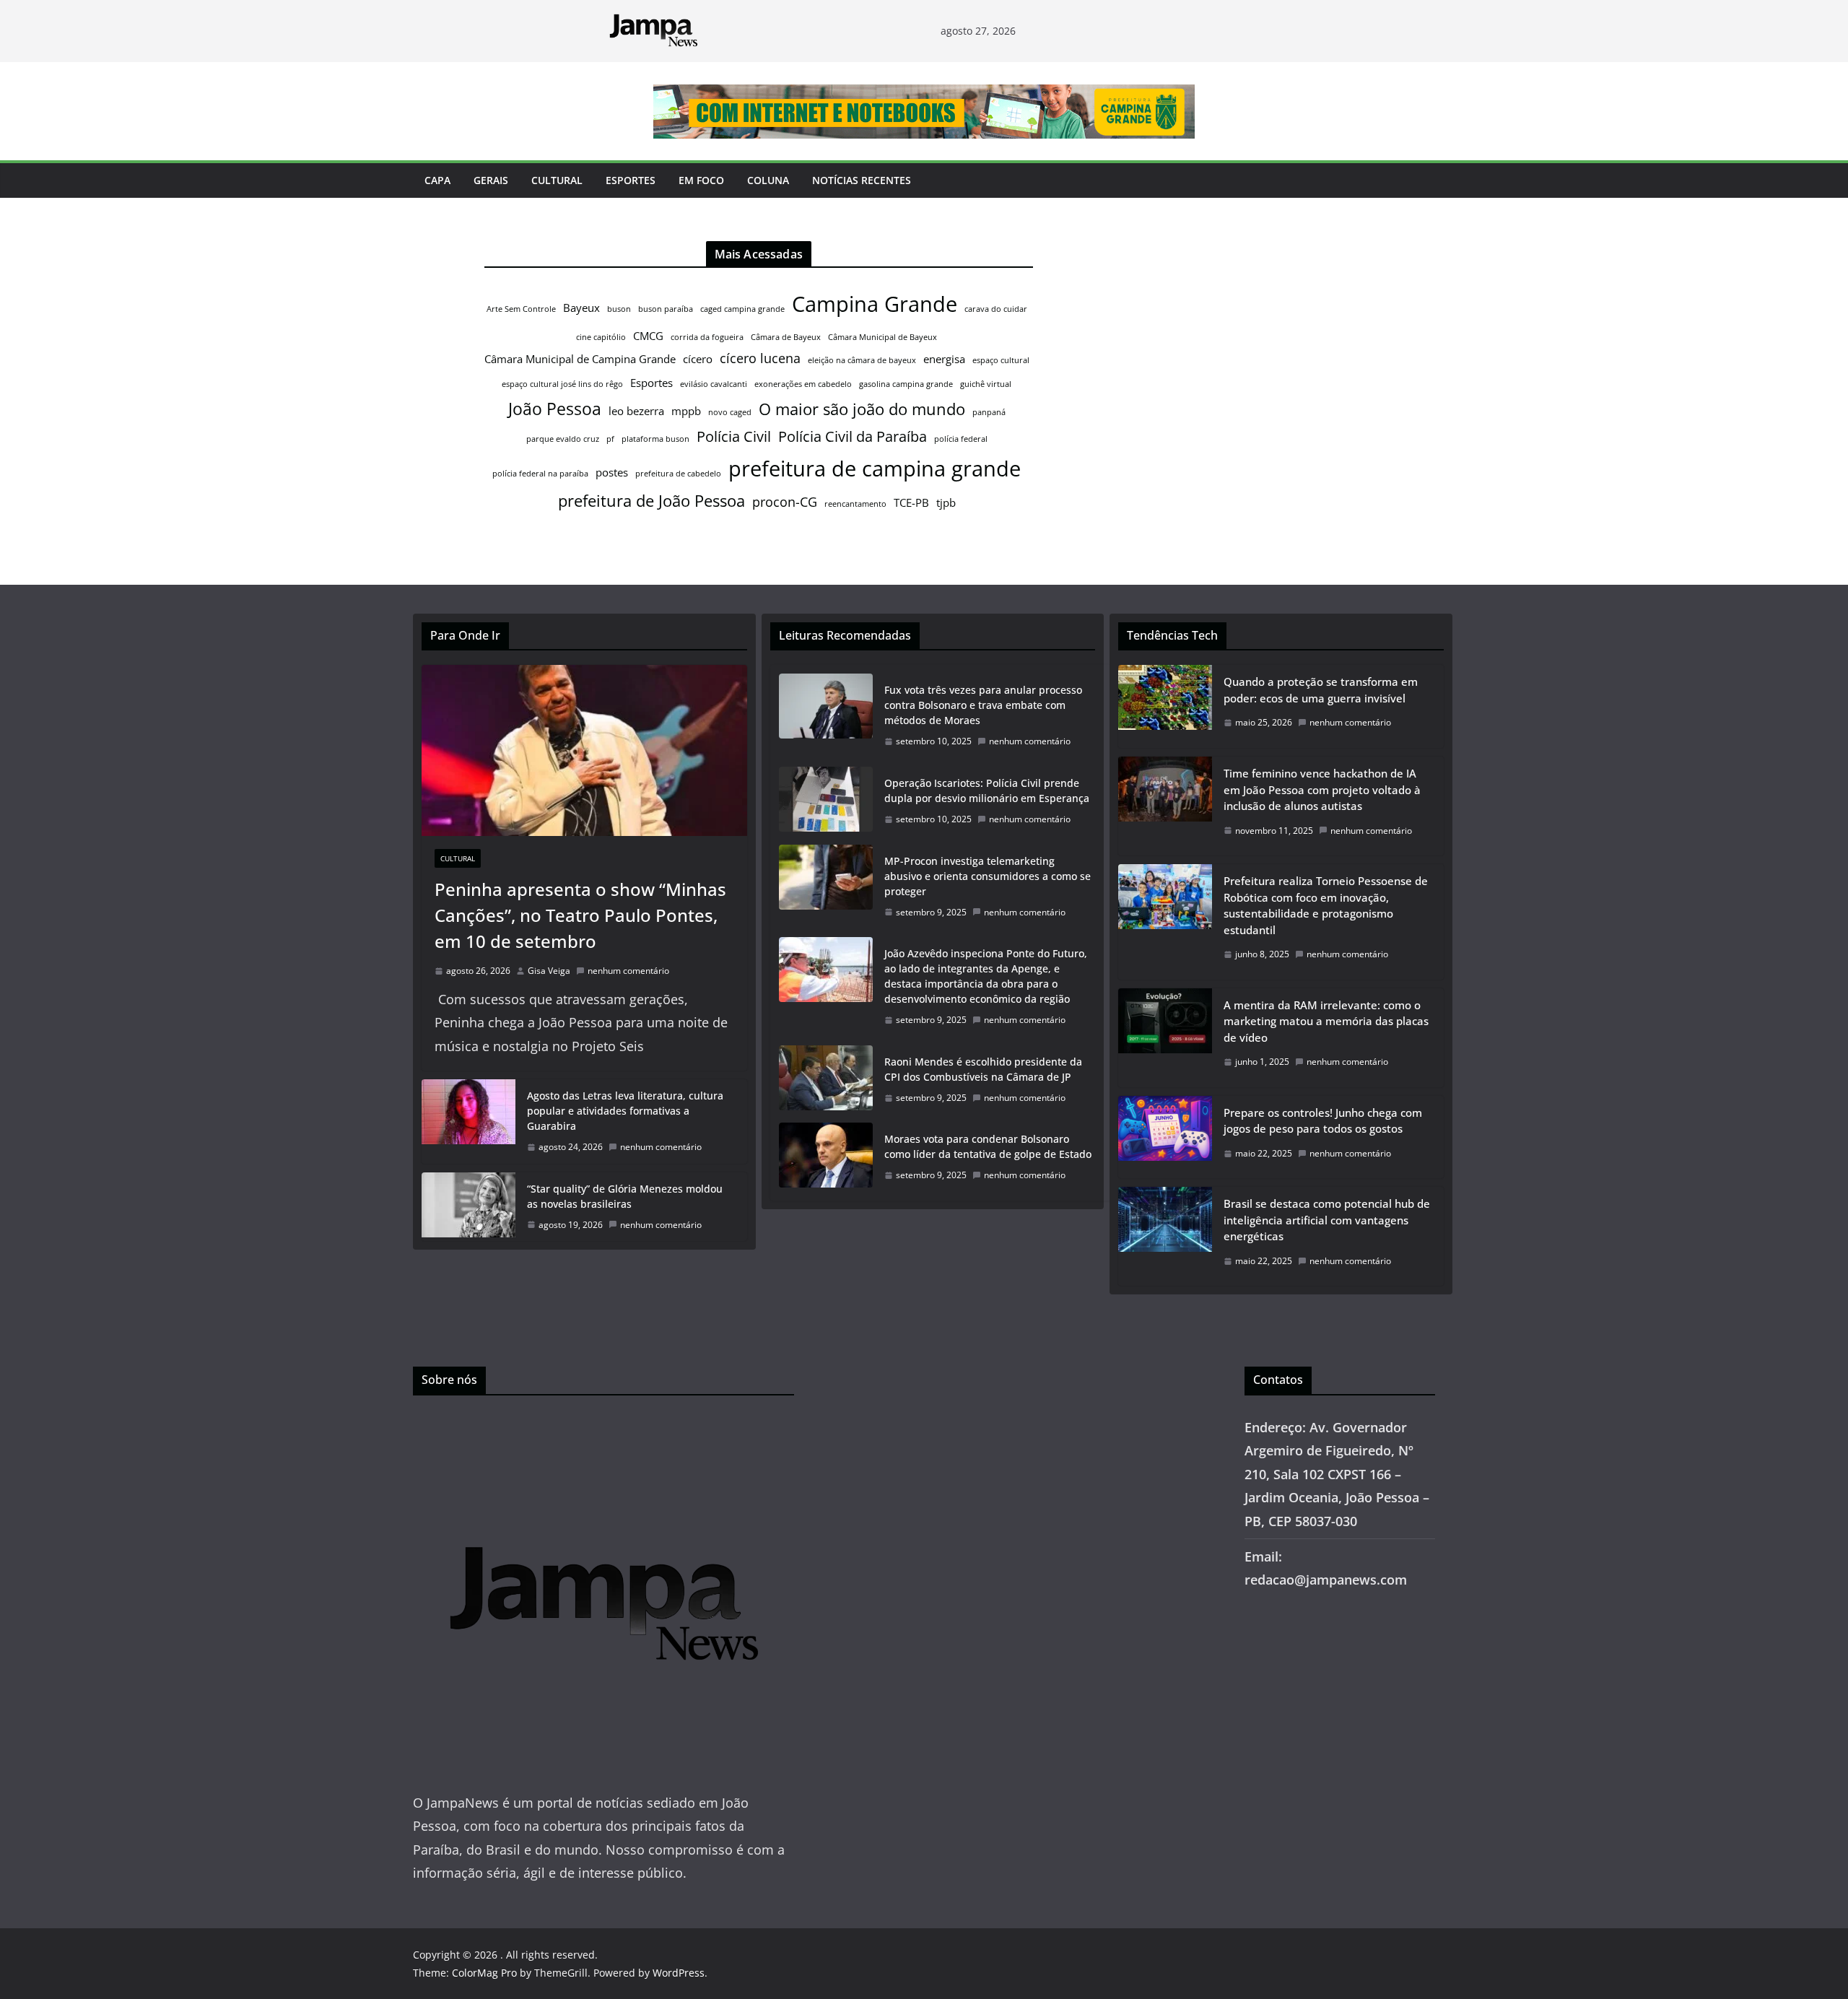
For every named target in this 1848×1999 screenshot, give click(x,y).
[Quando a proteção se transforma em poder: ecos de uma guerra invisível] (1165, 706)
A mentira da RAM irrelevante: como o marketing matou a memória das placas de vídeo (1326, 1021)
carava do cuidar (996, 309)
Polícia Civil (734, 436)
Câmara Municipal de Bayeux (882, 337)
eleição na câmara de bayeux (862, 360)
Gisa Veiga (549, 971)
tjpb (946, 502)
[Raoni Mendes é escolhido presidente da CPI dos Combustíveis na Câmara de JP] (826, 1080)
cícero (698, 359)
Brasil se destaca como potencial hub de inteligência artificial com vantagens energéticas (1327, 1220)
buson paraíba (666, 309)
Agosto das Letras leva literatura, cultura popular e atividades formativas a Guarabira (625, 1111)
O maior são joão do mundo (862, 409)
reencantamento (855, 504)
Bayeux (581, 308)
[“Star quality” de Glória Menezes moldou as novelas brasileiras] (468, 1207)
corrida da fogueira (707, 337)
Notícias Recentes (862, 180)
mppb (686, 411)
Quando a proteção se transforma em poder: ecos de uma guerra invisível (1321, 690)
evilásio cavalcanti (714, 384)
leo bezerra (636, 411)
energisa (944, 359)
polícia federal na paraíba (540, 474)
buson (619, 309)
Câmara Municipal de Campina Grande (580, 359)
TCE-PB (911, 502)
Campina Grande (875, 304)
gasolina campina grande (906, 384)
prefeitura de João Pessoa (651, 501)
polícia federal (961, 439)
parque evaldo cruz (563, 439)
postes (612, 472)
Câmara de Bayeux (786, 337)
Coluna (768, 180)
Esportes (631, 180)
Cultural (557, 180)
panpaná (989, 412)
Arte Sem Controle (521, 309)
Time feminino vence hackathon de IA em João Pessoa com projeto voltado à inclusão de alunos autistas (1322, 789)
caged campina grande (742, 309)
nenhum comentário (628, 971)
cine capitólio (601, 337)
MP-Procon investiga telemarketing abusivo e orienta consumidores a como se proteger (988, 876)
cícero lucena (760, 358)
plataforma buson (655, 439)
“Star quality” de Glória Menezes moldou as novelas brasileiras (625, 1196)
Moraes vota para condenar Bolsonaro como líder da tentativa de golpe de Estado (988, 1146)
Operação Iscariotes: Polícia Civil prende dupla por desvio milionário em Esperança (987, 791)
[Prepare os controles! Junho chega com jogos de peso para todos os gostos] (1165, 1137)
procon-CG (785, 502)
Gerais (491, 180)
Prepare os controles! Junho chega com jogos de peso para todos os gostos (1323, 1121)
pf (610, 439)
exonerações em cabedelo (803, 384)
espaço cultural (1001, 360)
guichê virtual (986, 384)
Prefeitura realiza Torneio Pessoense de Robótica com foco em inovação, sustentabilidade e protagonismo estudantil (1326, 905)
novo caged (730, 412)
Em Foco (701, 180)
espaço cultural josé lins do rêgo (562, 384)
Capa (437, 180)
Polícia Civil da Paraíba (853, 436)
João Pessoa (555, 409)
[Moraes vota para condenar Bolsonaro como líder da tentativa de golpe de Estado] (826, 1157)
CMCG (648, 336)
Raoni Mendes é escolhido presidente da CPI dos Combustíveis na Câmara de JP (983, 1069)
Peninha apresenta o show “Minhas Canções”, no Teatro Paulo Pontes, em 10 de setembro (580, 915)
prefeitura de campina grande (875, 468)
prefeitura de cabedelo (678, 474)
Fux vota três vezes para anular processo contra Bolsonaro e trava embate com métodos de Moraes (983, 705)
